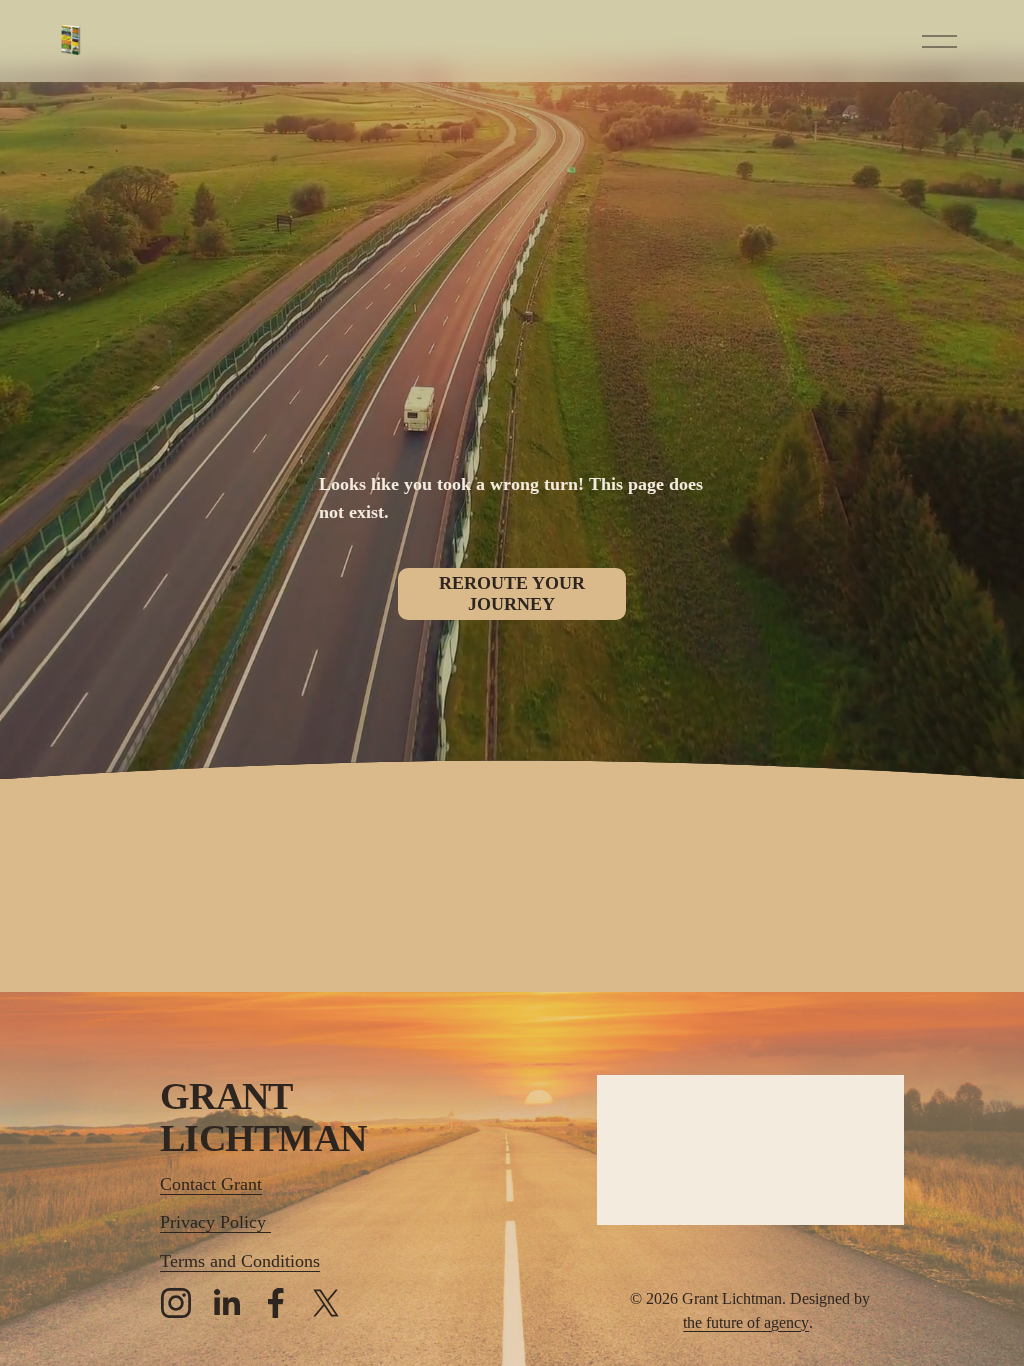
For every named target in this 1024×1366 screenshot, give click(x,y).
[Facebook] (276, 1303)
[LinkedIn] (226, 1303)
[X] (326, 1303)
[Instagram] (176, 1303)
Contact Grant (211, 1184)
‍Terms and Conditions (240, 1261)
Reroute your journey (512, 593)
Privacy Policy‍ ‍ (215, 1222)
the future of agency (746, 1322)
